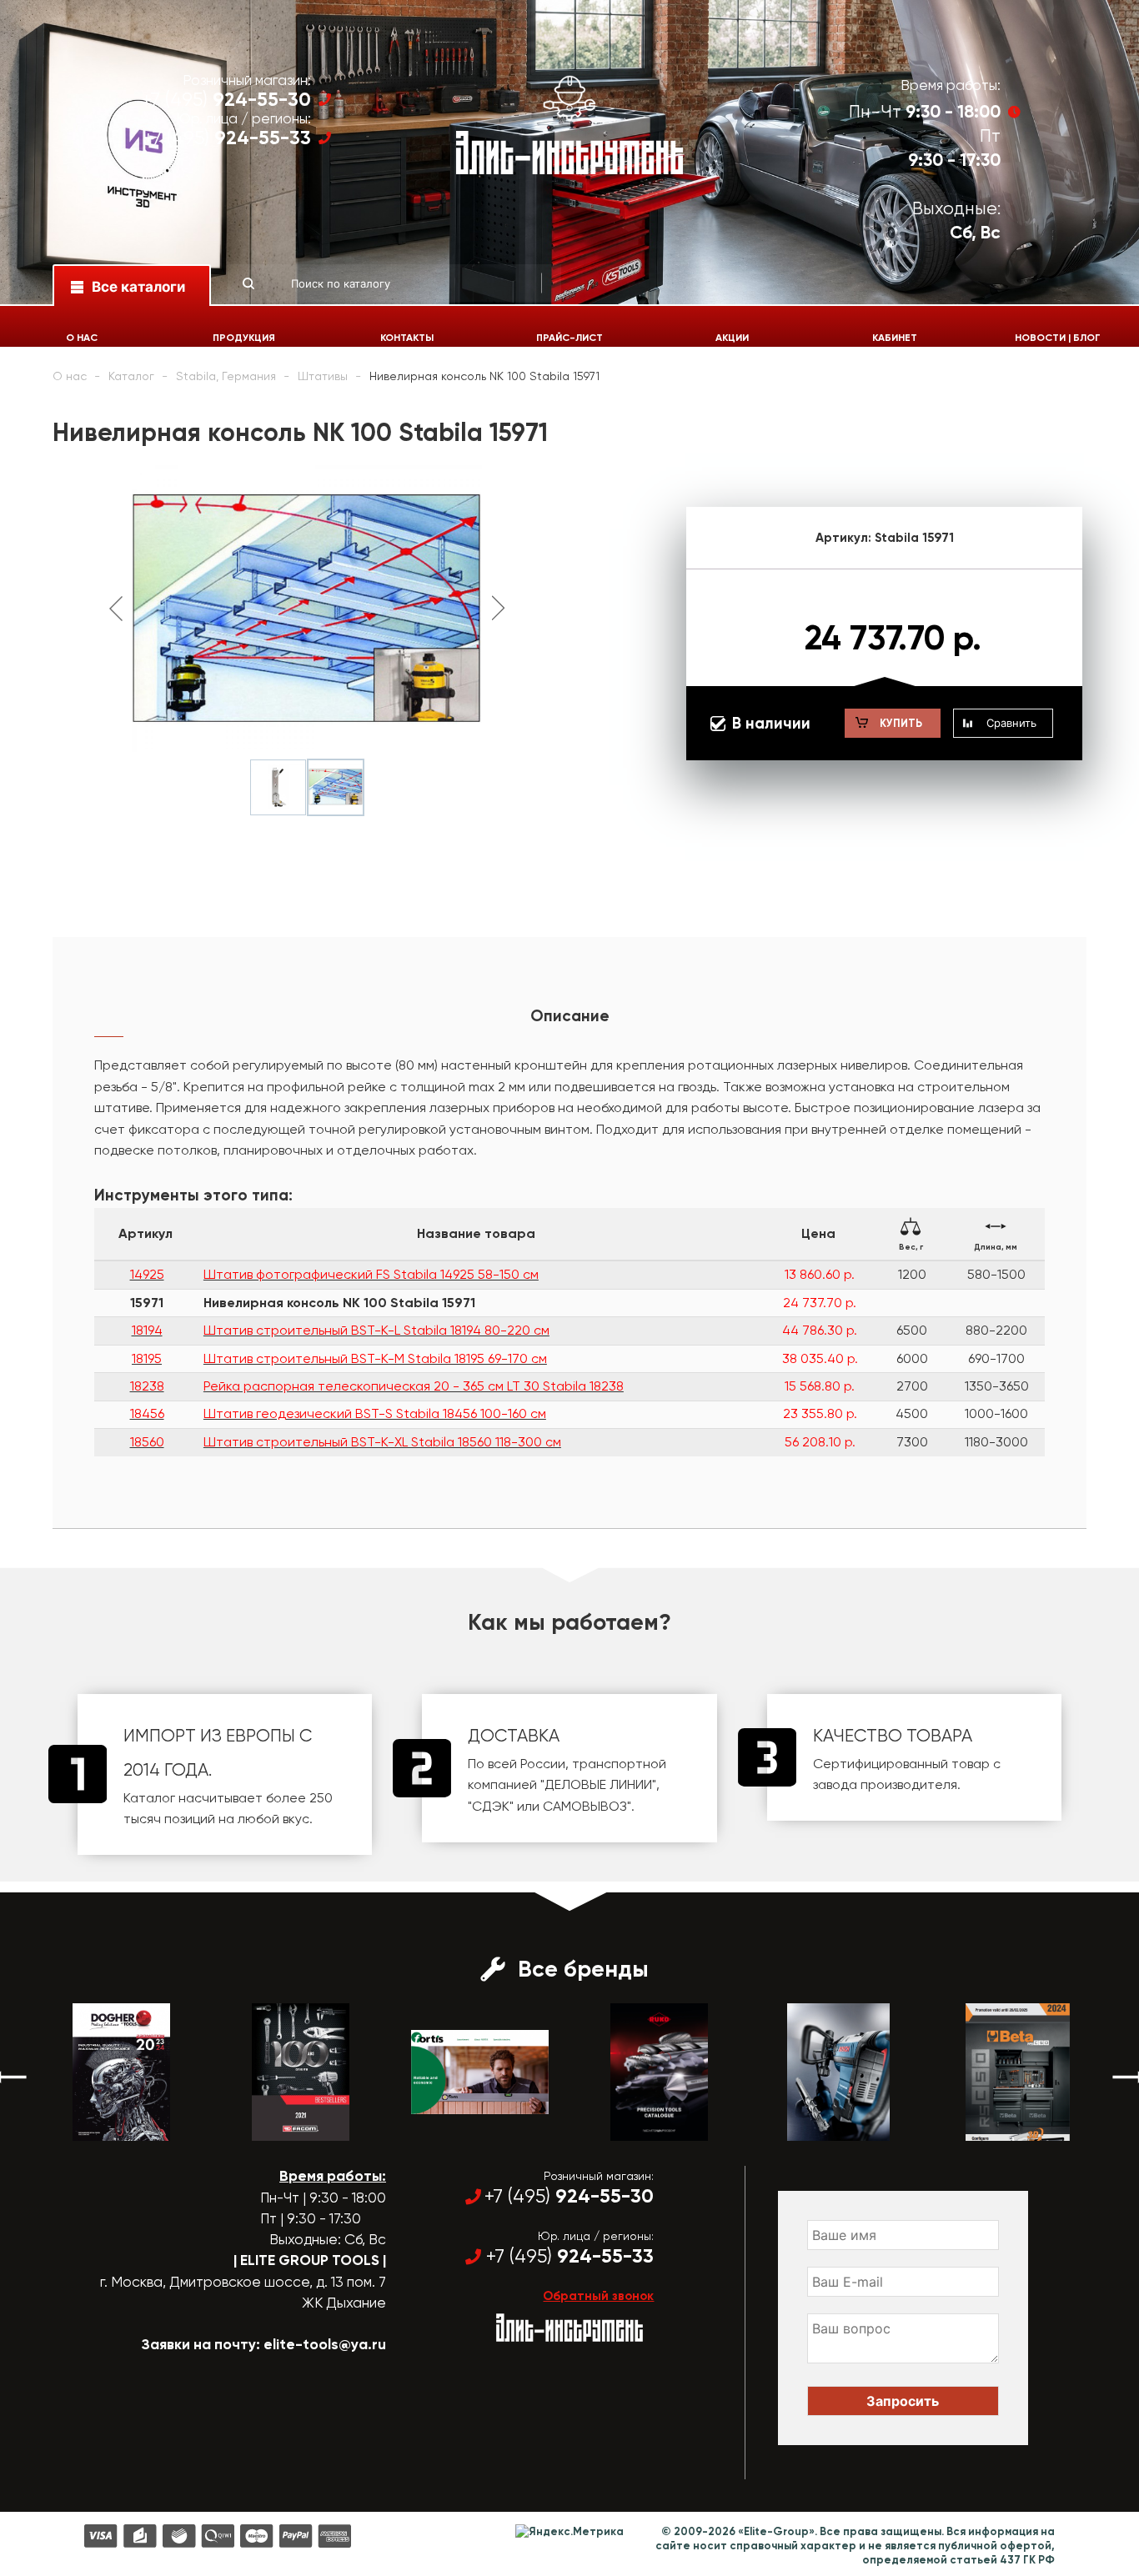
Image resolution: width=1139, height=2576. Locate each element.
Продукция (244, 338)
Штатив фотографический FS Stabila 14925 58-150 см (371, 1274)
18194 (147, 1330)
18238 (147, 1386)
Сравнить (1011, 723)
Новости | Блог (1058, 338)
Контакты (407, 338)
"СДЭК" (491, 1806)
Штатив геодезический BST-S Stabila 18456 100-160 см (375, 1413)
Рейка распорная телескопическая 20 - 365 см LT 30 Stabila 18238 (414, 1386)
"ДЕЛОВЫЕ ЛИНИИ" (598, 1784)
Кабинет (895, 338)
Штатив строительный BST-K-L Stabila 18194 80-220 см (376, 1330)
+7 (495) (226, 100)
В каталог (106, 2126)
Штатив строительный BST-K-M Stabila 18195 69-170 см (375, 1358)
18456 (147, 1413)
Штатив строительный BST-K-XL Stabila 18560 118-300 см (382, 1442)
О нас (82, 338)
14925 (147, 1274)
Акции (732, 338)
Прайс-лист (569, 338)
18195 (147, 1358)
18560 (147, 1442)
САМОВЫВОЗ (585, 1806)
